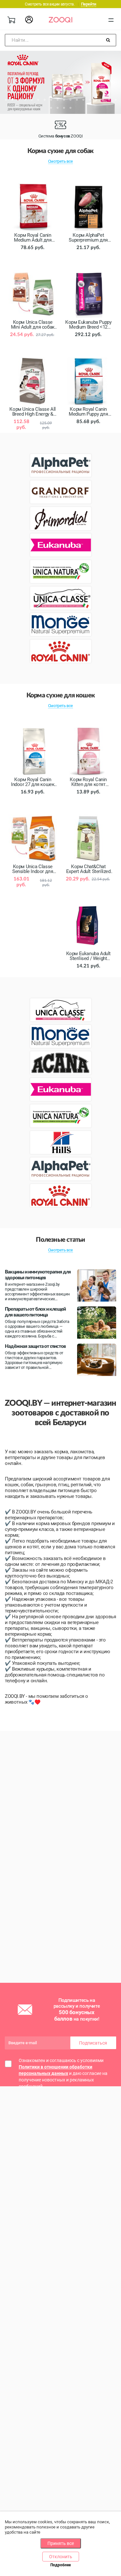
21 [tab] (64, 108)
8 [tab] (51, 100)
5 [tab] (32, 100)
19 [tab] (51, 108)
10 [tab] (64, 100)
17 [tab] (109, 100)
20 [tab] (57, 108)
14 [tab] (90, 100)
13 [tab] (83, 100)
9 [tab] (57, 100)
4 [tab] (25, 100)
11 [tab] (70, 100)
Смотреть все (60, 161)
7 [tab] (45, 100)
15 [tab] (96, 100)
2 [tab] (12, 100)
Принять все (61, 2543)
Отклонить (61, 2557)
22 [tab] (70, 108)
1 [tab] (6, 100)
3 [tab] (19, 100)
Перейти (89, 4)
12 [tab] (77, 100)
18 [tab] (116, 100)
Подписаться (93, 2043)
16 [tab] (103, 100)
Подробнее (60, 2565)
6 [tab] (38, 100)
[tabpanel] (60, 82)
